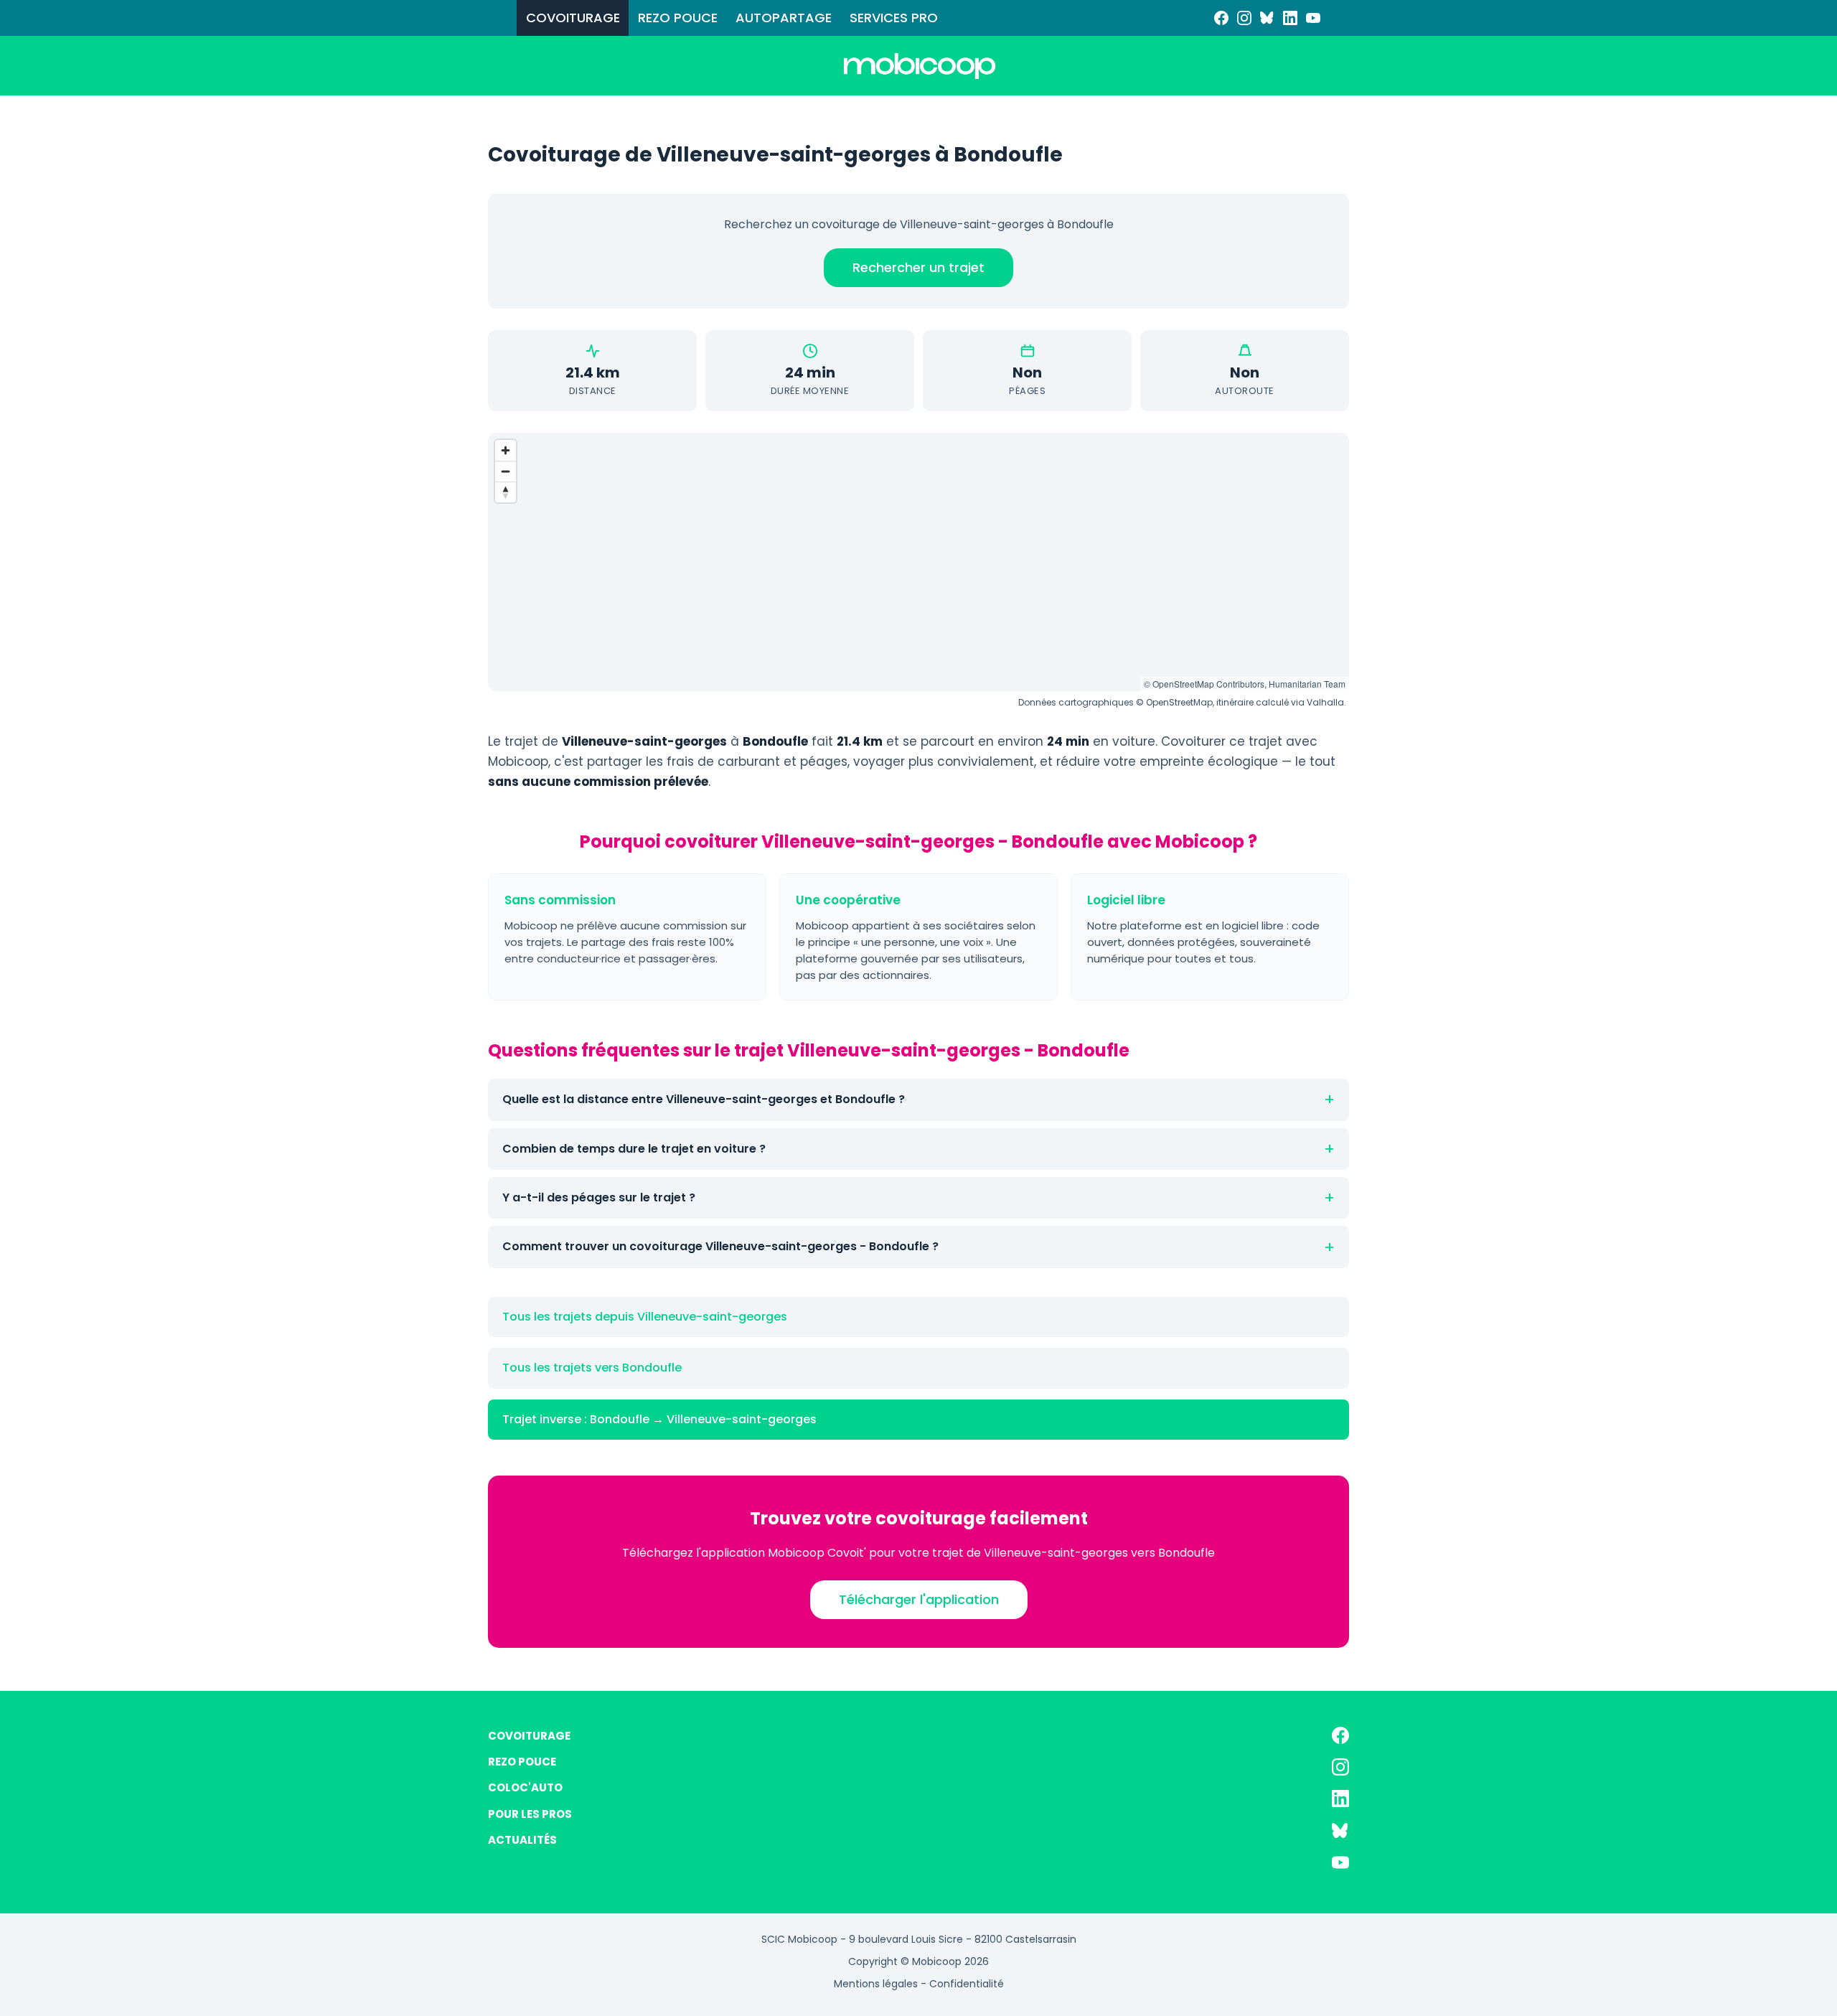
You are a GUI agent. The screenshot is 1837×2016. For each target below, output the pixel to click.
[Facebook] (1221, 18)
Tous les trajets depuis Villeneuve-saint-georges (645, 1317)
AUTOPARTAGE (784, 18)
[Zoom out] (506, 471)
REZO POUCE (678, 18)
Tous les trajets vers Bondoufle (592, 1368)
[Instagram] (1244, 18)
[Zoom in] (506, 450)
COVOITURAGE (573, 18)
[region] (918, 562)
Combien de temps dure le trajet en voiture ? (634, 1149)
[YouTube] (1313, 18)
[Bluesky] (1267, 18)
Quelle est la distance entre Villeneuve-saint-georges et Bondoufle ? (704, 1099)
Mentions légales (876, 1984)
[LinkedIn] (1290, 18)
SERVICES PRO (894, 18)
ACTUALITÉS (522, 1840)
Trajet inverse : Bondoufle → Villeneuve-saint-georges (659, 1419)
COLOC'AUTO (525, 1787)
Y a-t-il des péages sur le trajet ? (599, 1197)
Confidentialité (967, 1984)
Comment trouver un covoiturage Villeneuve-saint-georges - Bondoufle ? (720, 1246)
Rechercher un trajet (918, 267)
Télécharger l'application (919, 1599)
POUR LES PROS (530, 1814)
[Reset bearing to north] (506, 492)
